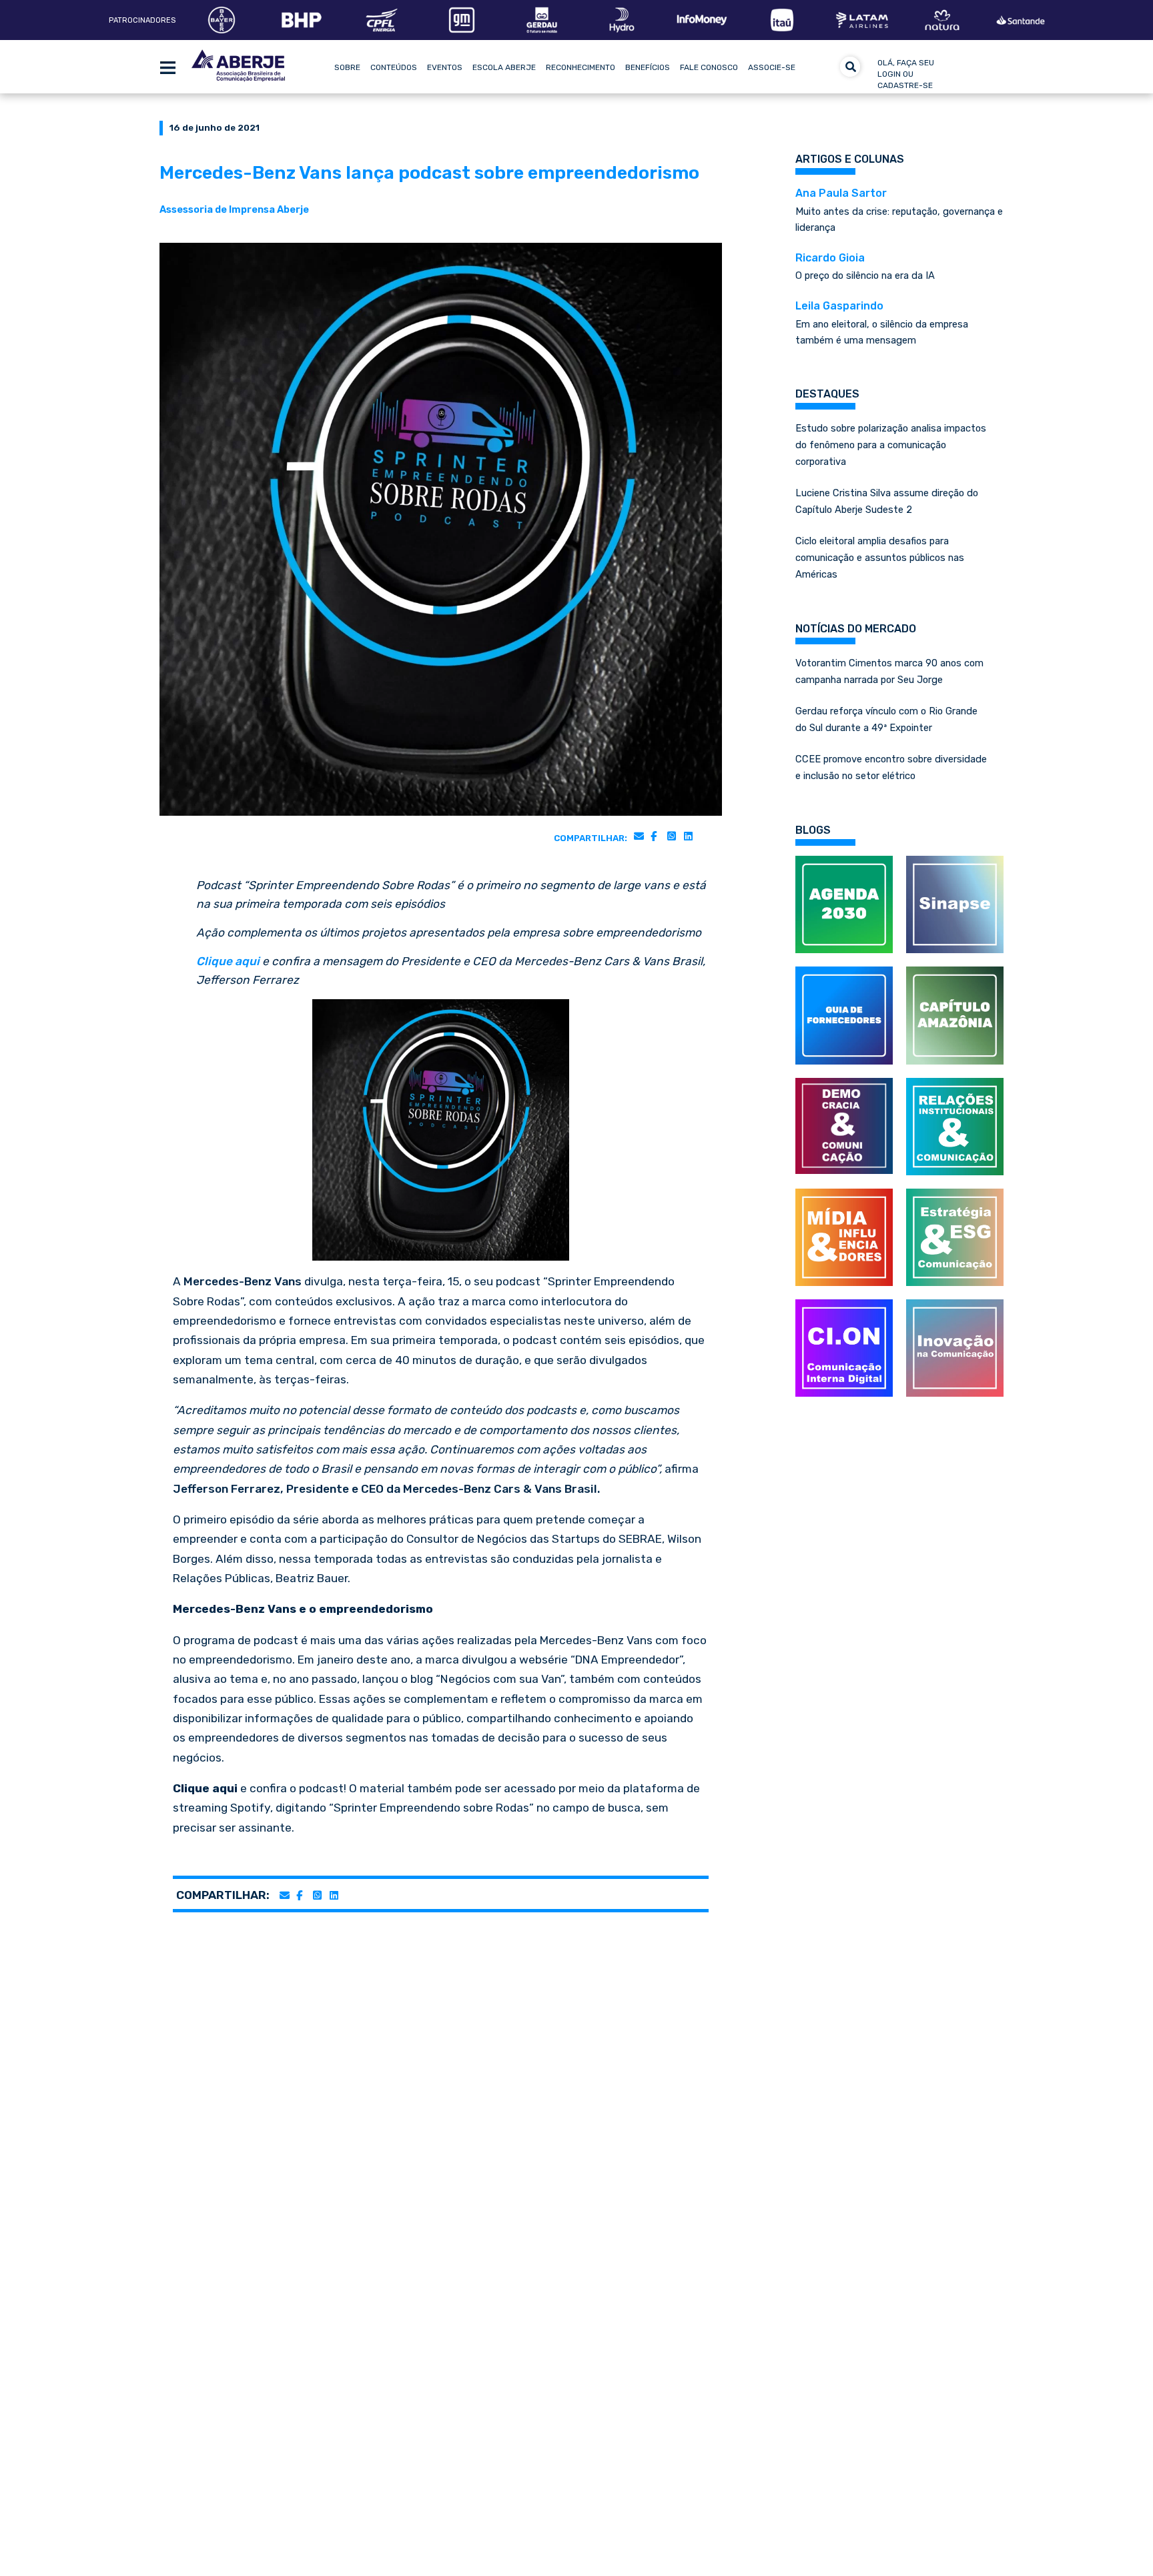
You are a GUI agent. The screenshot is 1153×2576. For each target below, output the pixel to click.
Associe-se (772, 67)
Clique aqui (228, 961)
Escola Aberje (504, 67)
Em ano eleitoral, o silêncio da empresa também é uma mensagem (882, 323)
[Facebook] (654, 836)
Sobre (347, 67)
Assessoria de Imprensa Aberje (234, 209)
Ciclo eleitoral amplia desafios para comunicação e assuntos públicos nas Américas (880, 558)
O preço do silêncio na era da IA (865, 267)
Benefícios (648, 67)
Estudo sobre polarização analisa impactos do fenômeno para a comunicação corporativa (891, 445)
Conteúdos (394, 67)
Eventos (445, 67)
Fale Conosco (709, 67)
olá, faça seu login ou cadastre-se (906, 74)
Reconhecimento (581, 67)
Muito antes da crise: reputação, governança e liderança (899, 210)
